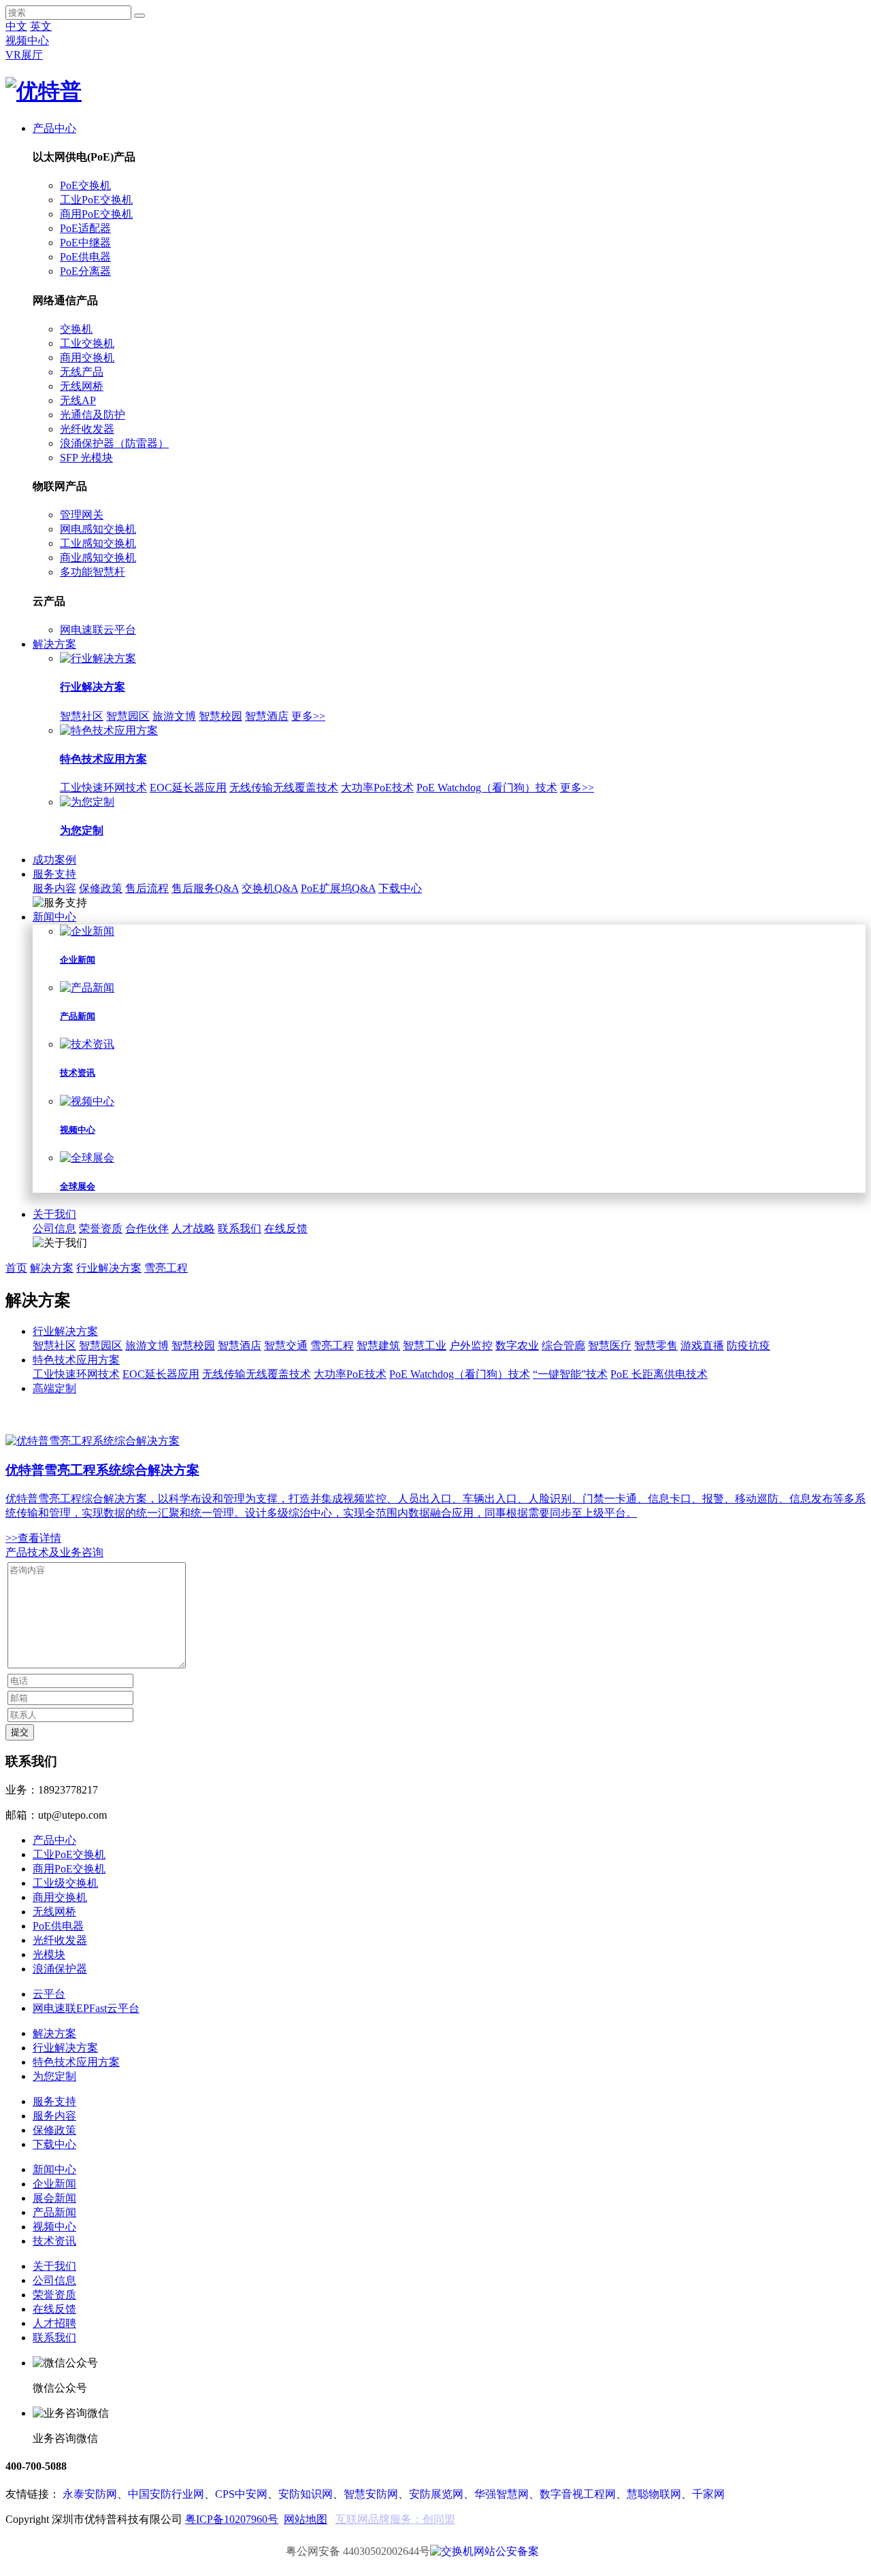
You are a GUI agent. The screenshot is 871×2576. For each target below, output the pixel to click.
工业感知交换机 (98, 543)
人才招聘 (54, 2323)
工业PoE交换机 (96, 200)
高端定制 (54, 1388)
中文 (16, 26)
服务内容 (54, 888)
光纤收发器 (87, 429)
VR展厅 (24, 55)
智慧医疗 (610, 1345)
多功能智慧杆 (93, 572)
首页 (16, 1268)
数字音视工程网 (578, 2494)
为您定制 (54, 2076)
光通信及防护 (93, 415)
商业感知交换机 (98, 558)
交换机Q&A (270, 888)
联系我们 (240, 1228)
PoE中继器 (85, 243)
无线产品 (82, 372)
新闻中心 (54, 917)
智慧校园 (220, 716)
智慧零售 (656, 1345)
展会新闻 (54, 2198)
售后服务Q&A (205, 888)
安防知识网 (306, 2494)
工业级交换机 (65, 1883)
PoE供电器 (85, 257)
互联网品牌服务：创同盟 (395, 2519)
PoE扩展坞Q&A (338, 888)
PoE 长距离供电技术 (659, 1374)
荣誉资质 (101, 1228)
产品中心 (54, 128)
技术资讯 (54, 2241)
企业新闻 (54, 2184)
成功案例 (54, 860)
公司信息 (54, 1228)
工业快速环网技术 (103, 788)
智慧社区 (82, 716)
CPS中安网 (241, 2494)
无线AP (78, 400)
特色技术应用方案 (76, 1360)
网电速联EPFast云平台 (86, 2008)
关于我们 (54, 1214)
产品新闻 (54, 2212)
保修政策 (101, 888)
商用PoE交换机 (96, 214)
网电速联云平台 (98, 630)
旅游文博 (174, 716)
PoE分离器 (85, 271)
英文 (41, 26)
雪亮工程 (166, 1268)
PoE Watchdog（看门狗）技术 (487, 788)
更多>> (308, 716)
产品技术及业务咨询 (54, 1552)
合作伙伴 (147, 1228)
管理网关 (82, 515)
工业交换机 (87, 343)
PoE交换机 (85, 185)
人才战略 (193, 1228)
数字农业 (517, 1345)
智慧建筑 (378, 1345)
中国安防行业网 (166, 2494)
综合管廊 (563, 1345)
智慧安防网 (371, 2494)
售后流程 (147, 888)
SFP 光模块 (86, 458)
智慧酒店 (267, 716)
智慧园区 (128, 716)
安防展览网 (436, 2494)
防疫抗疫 (749, 1345)
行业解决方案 (109, 1268)
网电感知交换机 (98, 529)
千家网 (708, 2494)
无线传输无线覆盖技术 (284, 788)
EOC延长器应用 (188, 788)
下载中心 (400, 888)
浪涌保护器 (60, 1969)
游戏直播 (702, 1345)
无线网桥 (82, 386)
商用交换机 (87, 358)
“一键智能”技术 (570, 1374)
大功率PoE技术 (377, 788)
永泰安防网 (90, 2494)
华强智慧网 (502, 2494)
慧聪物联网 (654, 2494)
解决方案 (54, 644)
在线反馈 (286, 1228)
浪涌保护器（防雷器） (114, 443)
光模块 (49, 1954)
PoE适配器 (85, 228)
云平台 (49, 1994)
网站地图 (306, 2519)
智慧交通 (286, 1345)
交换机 (76, 329)
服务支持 (54, 874)
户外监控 (471, 1345)
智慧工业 (425, 1345)
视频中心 (27, 40)
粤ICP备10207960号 (232, 2519)
